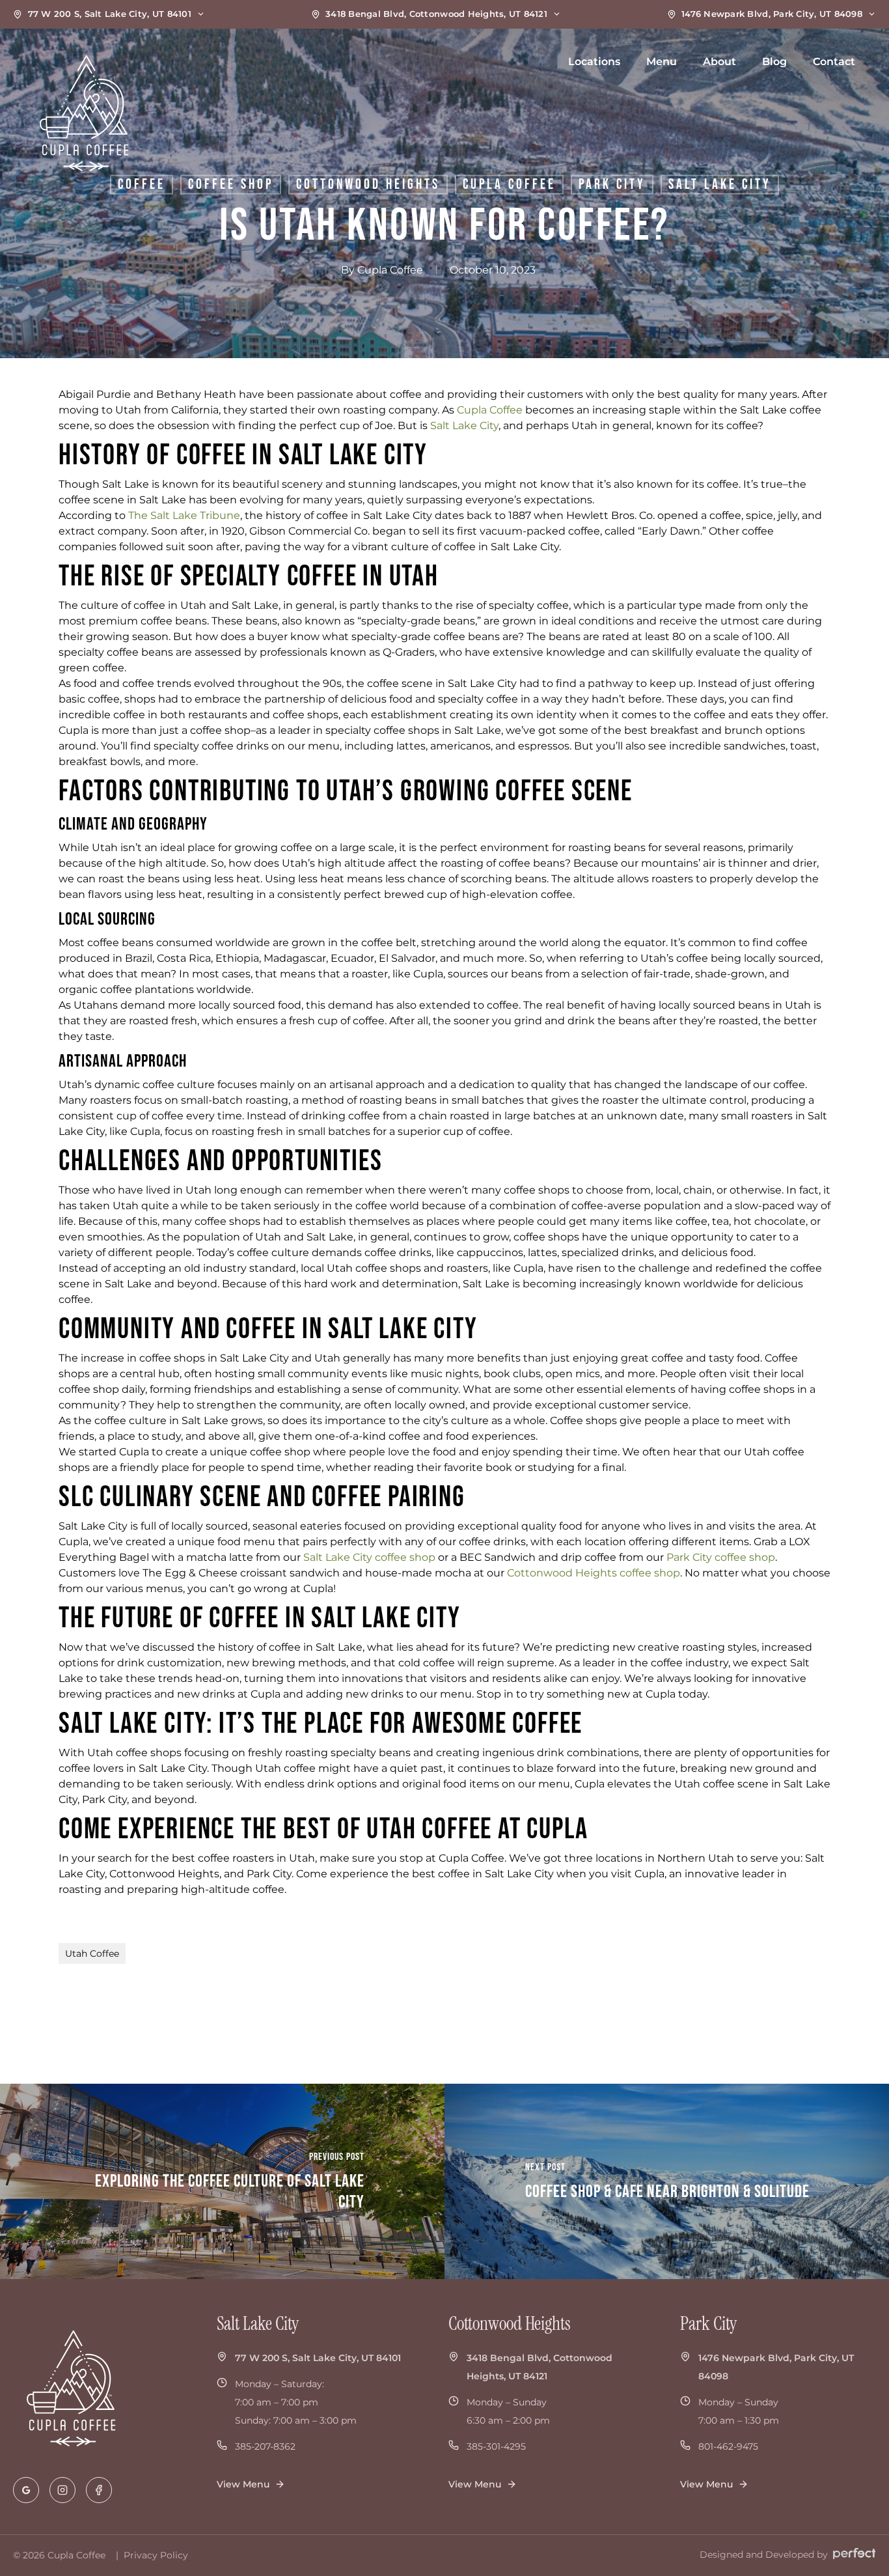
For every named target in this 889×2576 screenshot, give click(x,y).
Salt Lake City (464, 426)
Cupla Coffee (390, 270)
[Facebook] (99, 2490)
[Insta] (62, 2490)
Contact (834, 62)
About (719, 62)
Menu (662, 62)
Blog (774, 62)
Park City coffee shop (721, 1557)
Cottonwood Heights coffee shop (594, 1573)
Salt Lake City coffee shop (369, 1557)
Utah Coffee (92, 1953)
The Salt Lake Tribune (184, 515)
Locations (594, 62)
